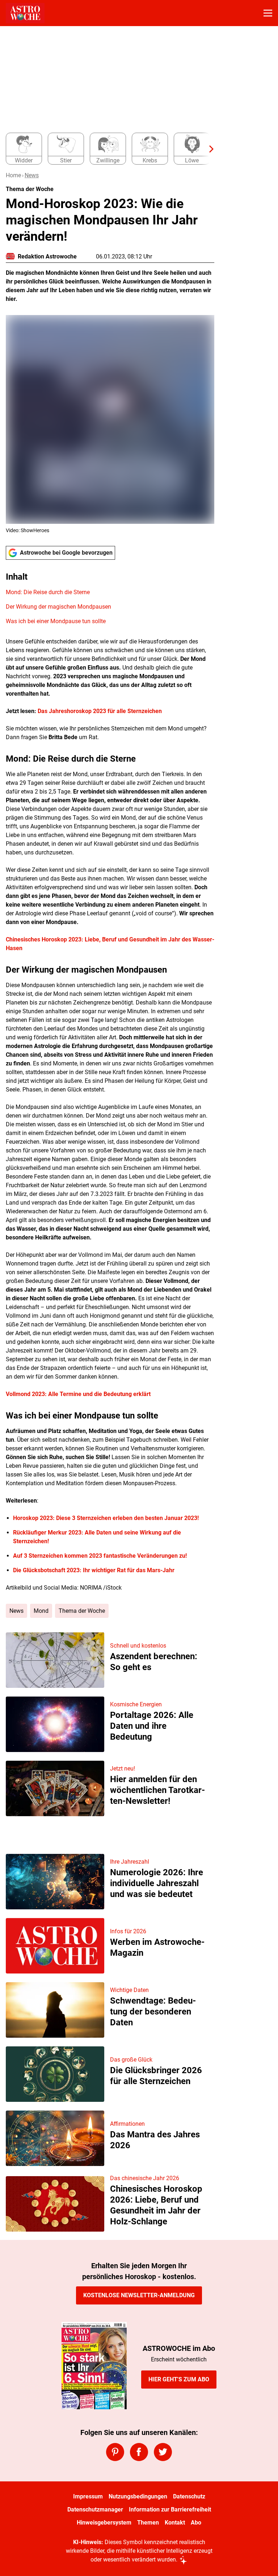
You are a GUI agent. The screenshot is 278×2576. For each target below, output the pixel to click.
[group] (107, 149)
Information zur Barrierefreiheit (170, 2509)
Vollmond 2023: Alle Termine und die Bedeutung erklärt (78, 1394)
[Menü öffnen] (268, 13)
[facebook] (139, 2452)
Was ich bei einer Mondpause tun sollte (56, 621)
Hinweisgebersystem (104, 2523)
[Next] (208, 149)
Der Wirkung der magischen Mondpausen (58, 607)
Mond (41, 1611)
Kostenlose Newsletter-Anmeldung (139, 2295)
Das (43, 711)
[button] (110, 599)
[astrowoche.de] (25, 13)
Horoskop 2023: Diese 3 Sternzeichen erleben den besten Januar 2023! (106, 1518)
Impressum (88, 2496)
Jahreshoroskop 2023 (77, 711)
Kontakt (175, 2523)
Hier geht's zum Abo (179, 2379)
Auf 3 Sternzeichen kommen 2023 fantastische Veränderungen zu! (100, 1556)
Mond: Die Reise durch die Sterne (48, 592)
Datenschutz (189, 2496)
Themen (148, 2523)
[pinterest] (115, 2452)
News (32, 175)
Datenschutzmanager (95, 2509)
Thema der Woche (82, 1611)
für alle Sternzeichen (134, 711)
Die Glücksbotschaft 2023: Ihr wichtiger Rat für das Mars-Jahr (94, 1570)
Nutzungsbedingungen (138, 2496)
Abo (196, 2523)
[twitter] (163, 2452)
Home (13, 175)
